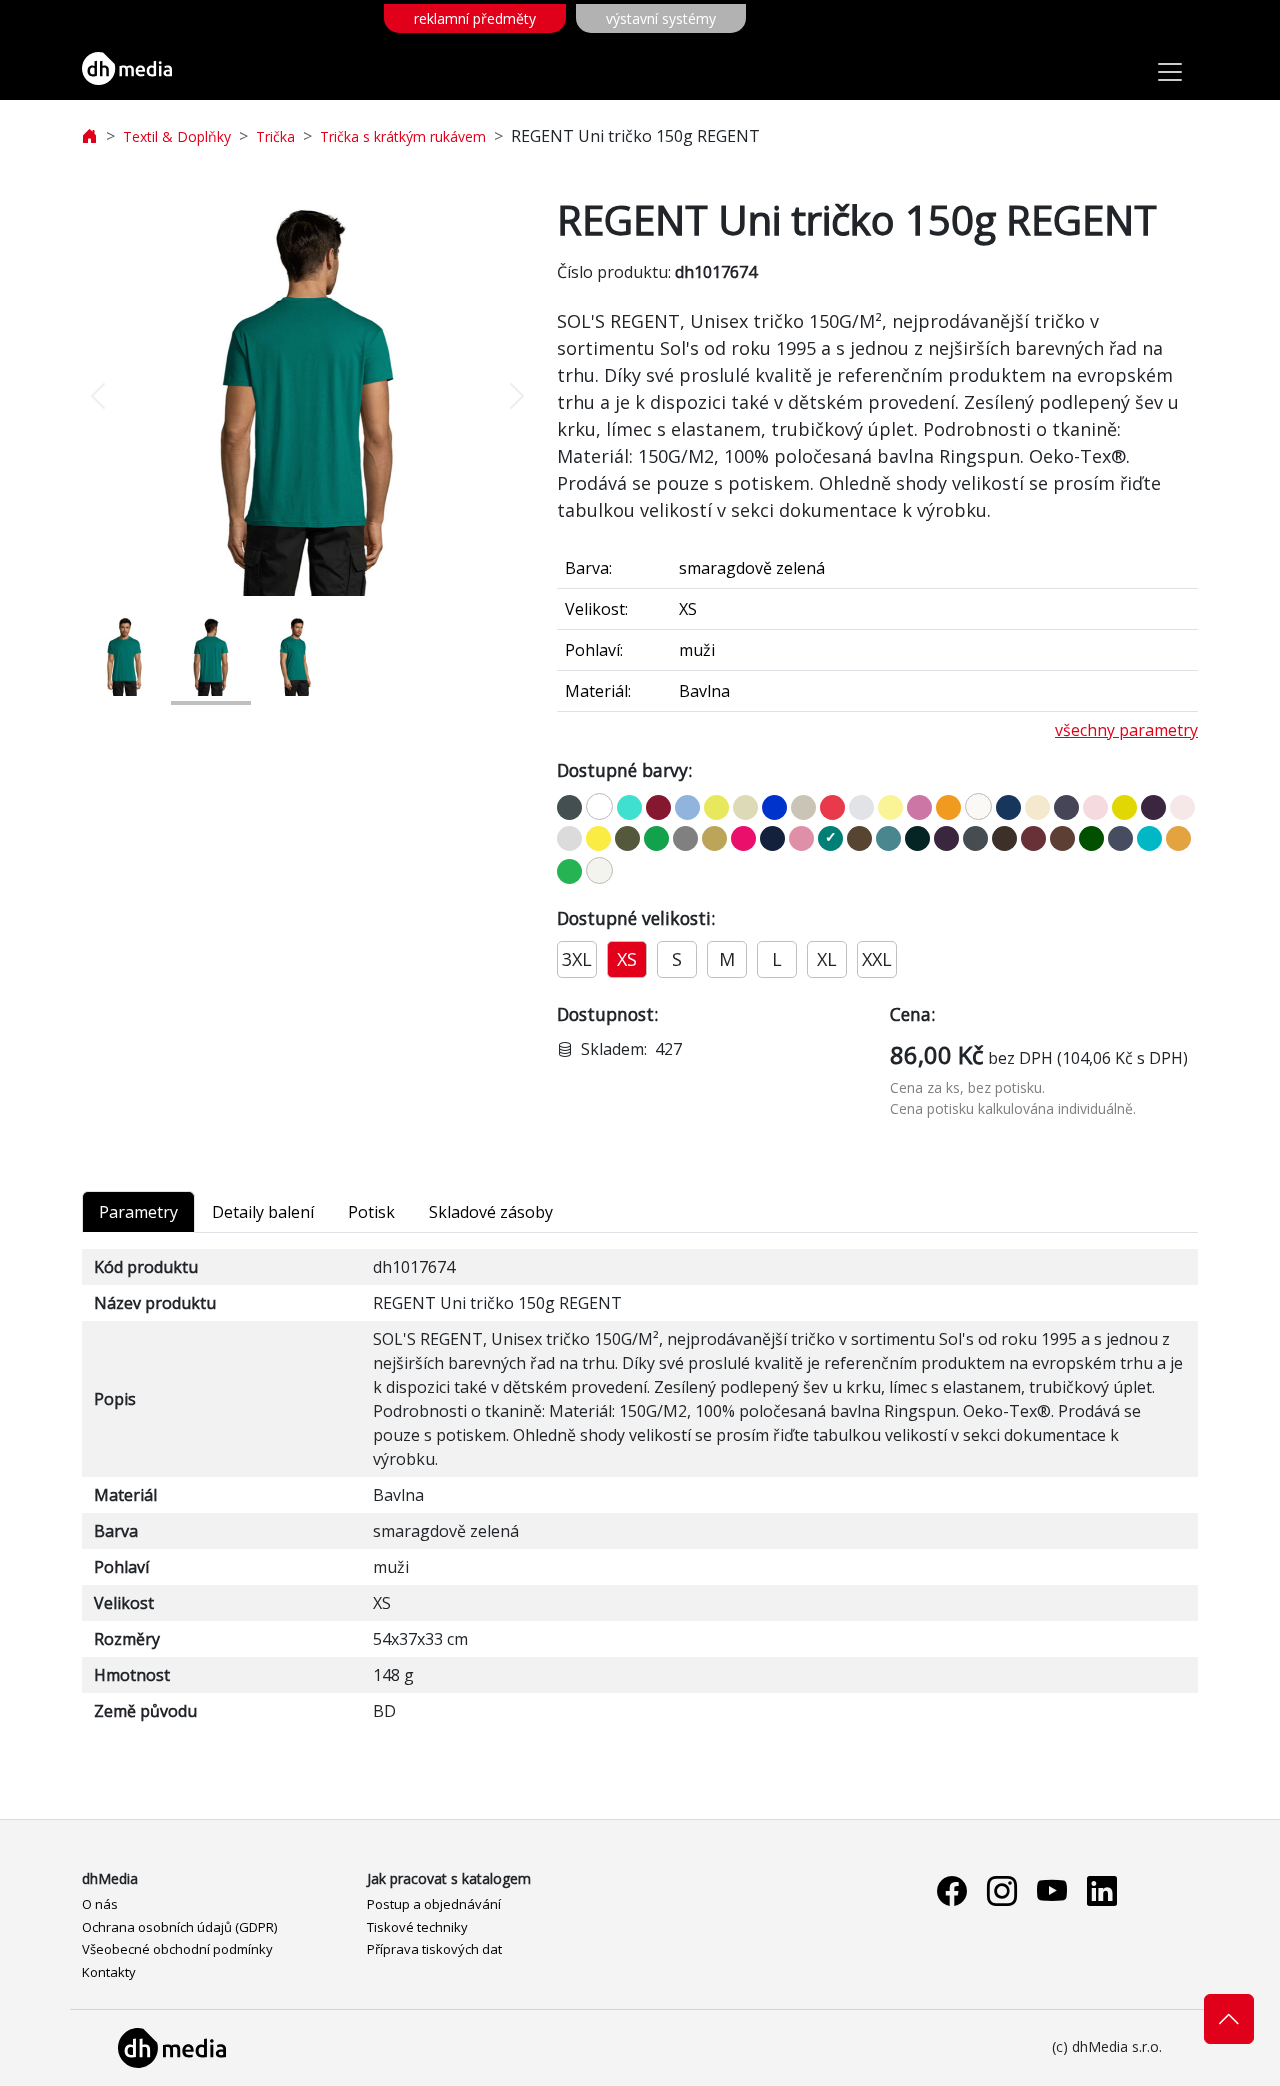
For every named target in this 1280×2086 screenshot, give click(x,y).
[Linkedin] (1102, 1890)
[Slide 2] (211, 655)
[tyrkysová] (629, 807)
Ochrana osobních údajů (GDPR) (179, 1927)
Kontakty (109, 1972)
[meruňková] (1178, 838)
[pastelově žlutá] (890, 807)
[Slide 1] (125, 655)
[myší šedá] (1066, 807)
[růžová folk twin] (801, 838)
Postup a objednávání (434, 1904)
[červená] (832, 807)
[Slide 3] (297, 655)
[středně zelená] (656, 838)
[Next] (499, 396)
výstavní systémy (661, 18)
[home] (90, 136)
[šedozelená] (745, 807)
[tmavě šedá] (975, 838)
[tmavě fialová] (946, 838)
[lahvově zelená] (1091, 838)
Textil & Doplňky (177, 136)
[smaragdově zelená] (830, 838)
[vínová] (1033, 838)
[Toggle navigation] (1170, 72)
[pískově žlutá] (716, 807)
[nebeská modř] (687, 807)
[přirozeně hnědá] (859, 838)
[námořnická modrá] (1008, 807)
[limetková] (1124, 807)
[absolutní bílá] (599, 870)
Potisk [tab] (371, 1212)
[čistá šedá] (861, 807)
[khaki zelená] (627, 838)
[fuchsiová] (743, 838)
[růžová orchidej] (919, 807)
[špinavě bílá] (978, 806)
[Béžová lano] (803, 807)
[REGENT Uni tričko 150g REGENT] (308, 396)
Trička (275, 136)
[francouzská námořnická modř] (772, 838)
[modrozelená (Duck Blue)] (888, 838)
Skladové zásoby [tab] (491, 1212)
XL (827, 959)
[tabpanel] (640, 1489)
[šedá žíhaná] (685, 838)
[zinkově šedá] (569, 807)
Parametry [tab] (138, 1212)
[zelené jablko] (569, 871)
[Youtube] (1052, 1890)
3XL (577, 959)
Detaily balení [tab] (263, 1212)
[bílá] (599, 806)
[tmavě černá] (917, 838)
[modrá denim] (1120, 838)
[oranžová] (948, 807)
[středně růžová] (1095, 807)
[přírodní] (1037, 807)
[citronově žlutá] (598, 838)
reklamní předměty (475, 18)
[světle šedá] (569, 838)
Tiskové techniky (417, 1927)
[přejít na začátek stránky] (1229, 2019)
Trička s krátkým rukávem (403, 136)
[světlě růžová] (1182, 807)
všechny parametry (1126, 730)
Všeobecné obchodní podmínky (177, 1949)
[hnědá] (1062, 838)
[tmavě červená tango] (658, 807)
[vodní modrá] (1149, 838)
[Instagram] (1002, 1890)
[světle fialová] (1153, 807)
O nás (100, 1904)
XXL (877, 959)
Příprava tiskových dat (434, 1949)
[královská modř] (774, 807)
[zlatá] (714, 838)
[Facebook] (952, 1890)
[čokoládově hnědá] (1004, 838)
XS (627, 959)
